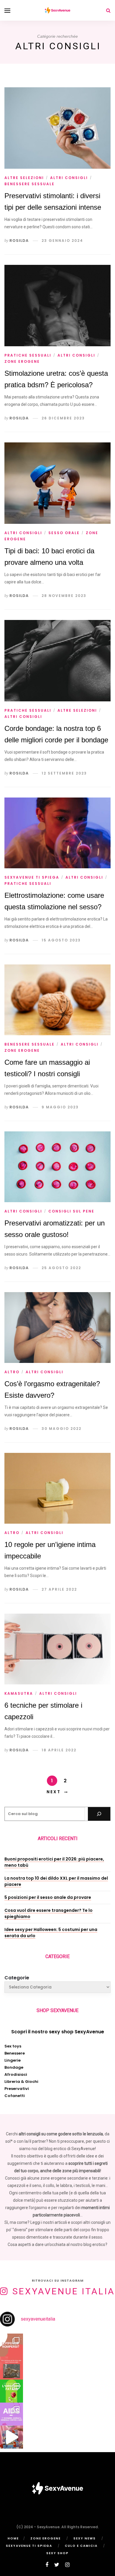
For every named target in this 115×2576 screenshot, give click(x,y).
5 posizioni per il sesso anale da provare (48, 1897)
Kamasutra (19, 1693)
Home (13, 2538)
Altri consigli (69, 178)
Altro (12, 1372)
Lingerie (13, 2060)
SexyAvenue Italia (64, 2291)
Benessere (15, 2053)
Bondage (14, 2067)
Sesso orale (64, 533)
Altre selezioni (24, 178)
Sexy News (85, 2538)
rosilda (19, 241)
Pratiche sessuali (28, 355)
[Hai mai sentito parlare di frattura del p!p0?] (11, 2345)
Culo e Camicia (81, 2546)
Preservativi (17, 2089)
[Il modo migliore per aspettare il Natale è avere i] (11, 2437)
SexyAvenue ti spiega (32, 877)
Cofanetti (15, 2096)
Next (54, 1792)
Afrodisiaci (16, 2074)
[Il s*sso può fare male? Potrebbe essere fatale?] (11, 2391)
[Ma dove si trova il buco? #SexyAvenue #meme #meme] (11, 2368)
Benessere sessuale (29, 184)
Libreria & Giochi (21, 2082)
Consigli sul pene (71, 1211)
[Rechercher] (99, 1814)
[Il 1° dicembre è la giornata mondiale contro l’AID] (11, 2414)
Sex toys (13, 2046)
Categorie (17, 1978)
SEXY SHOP (57, 2553)
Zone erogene (22, 361)
